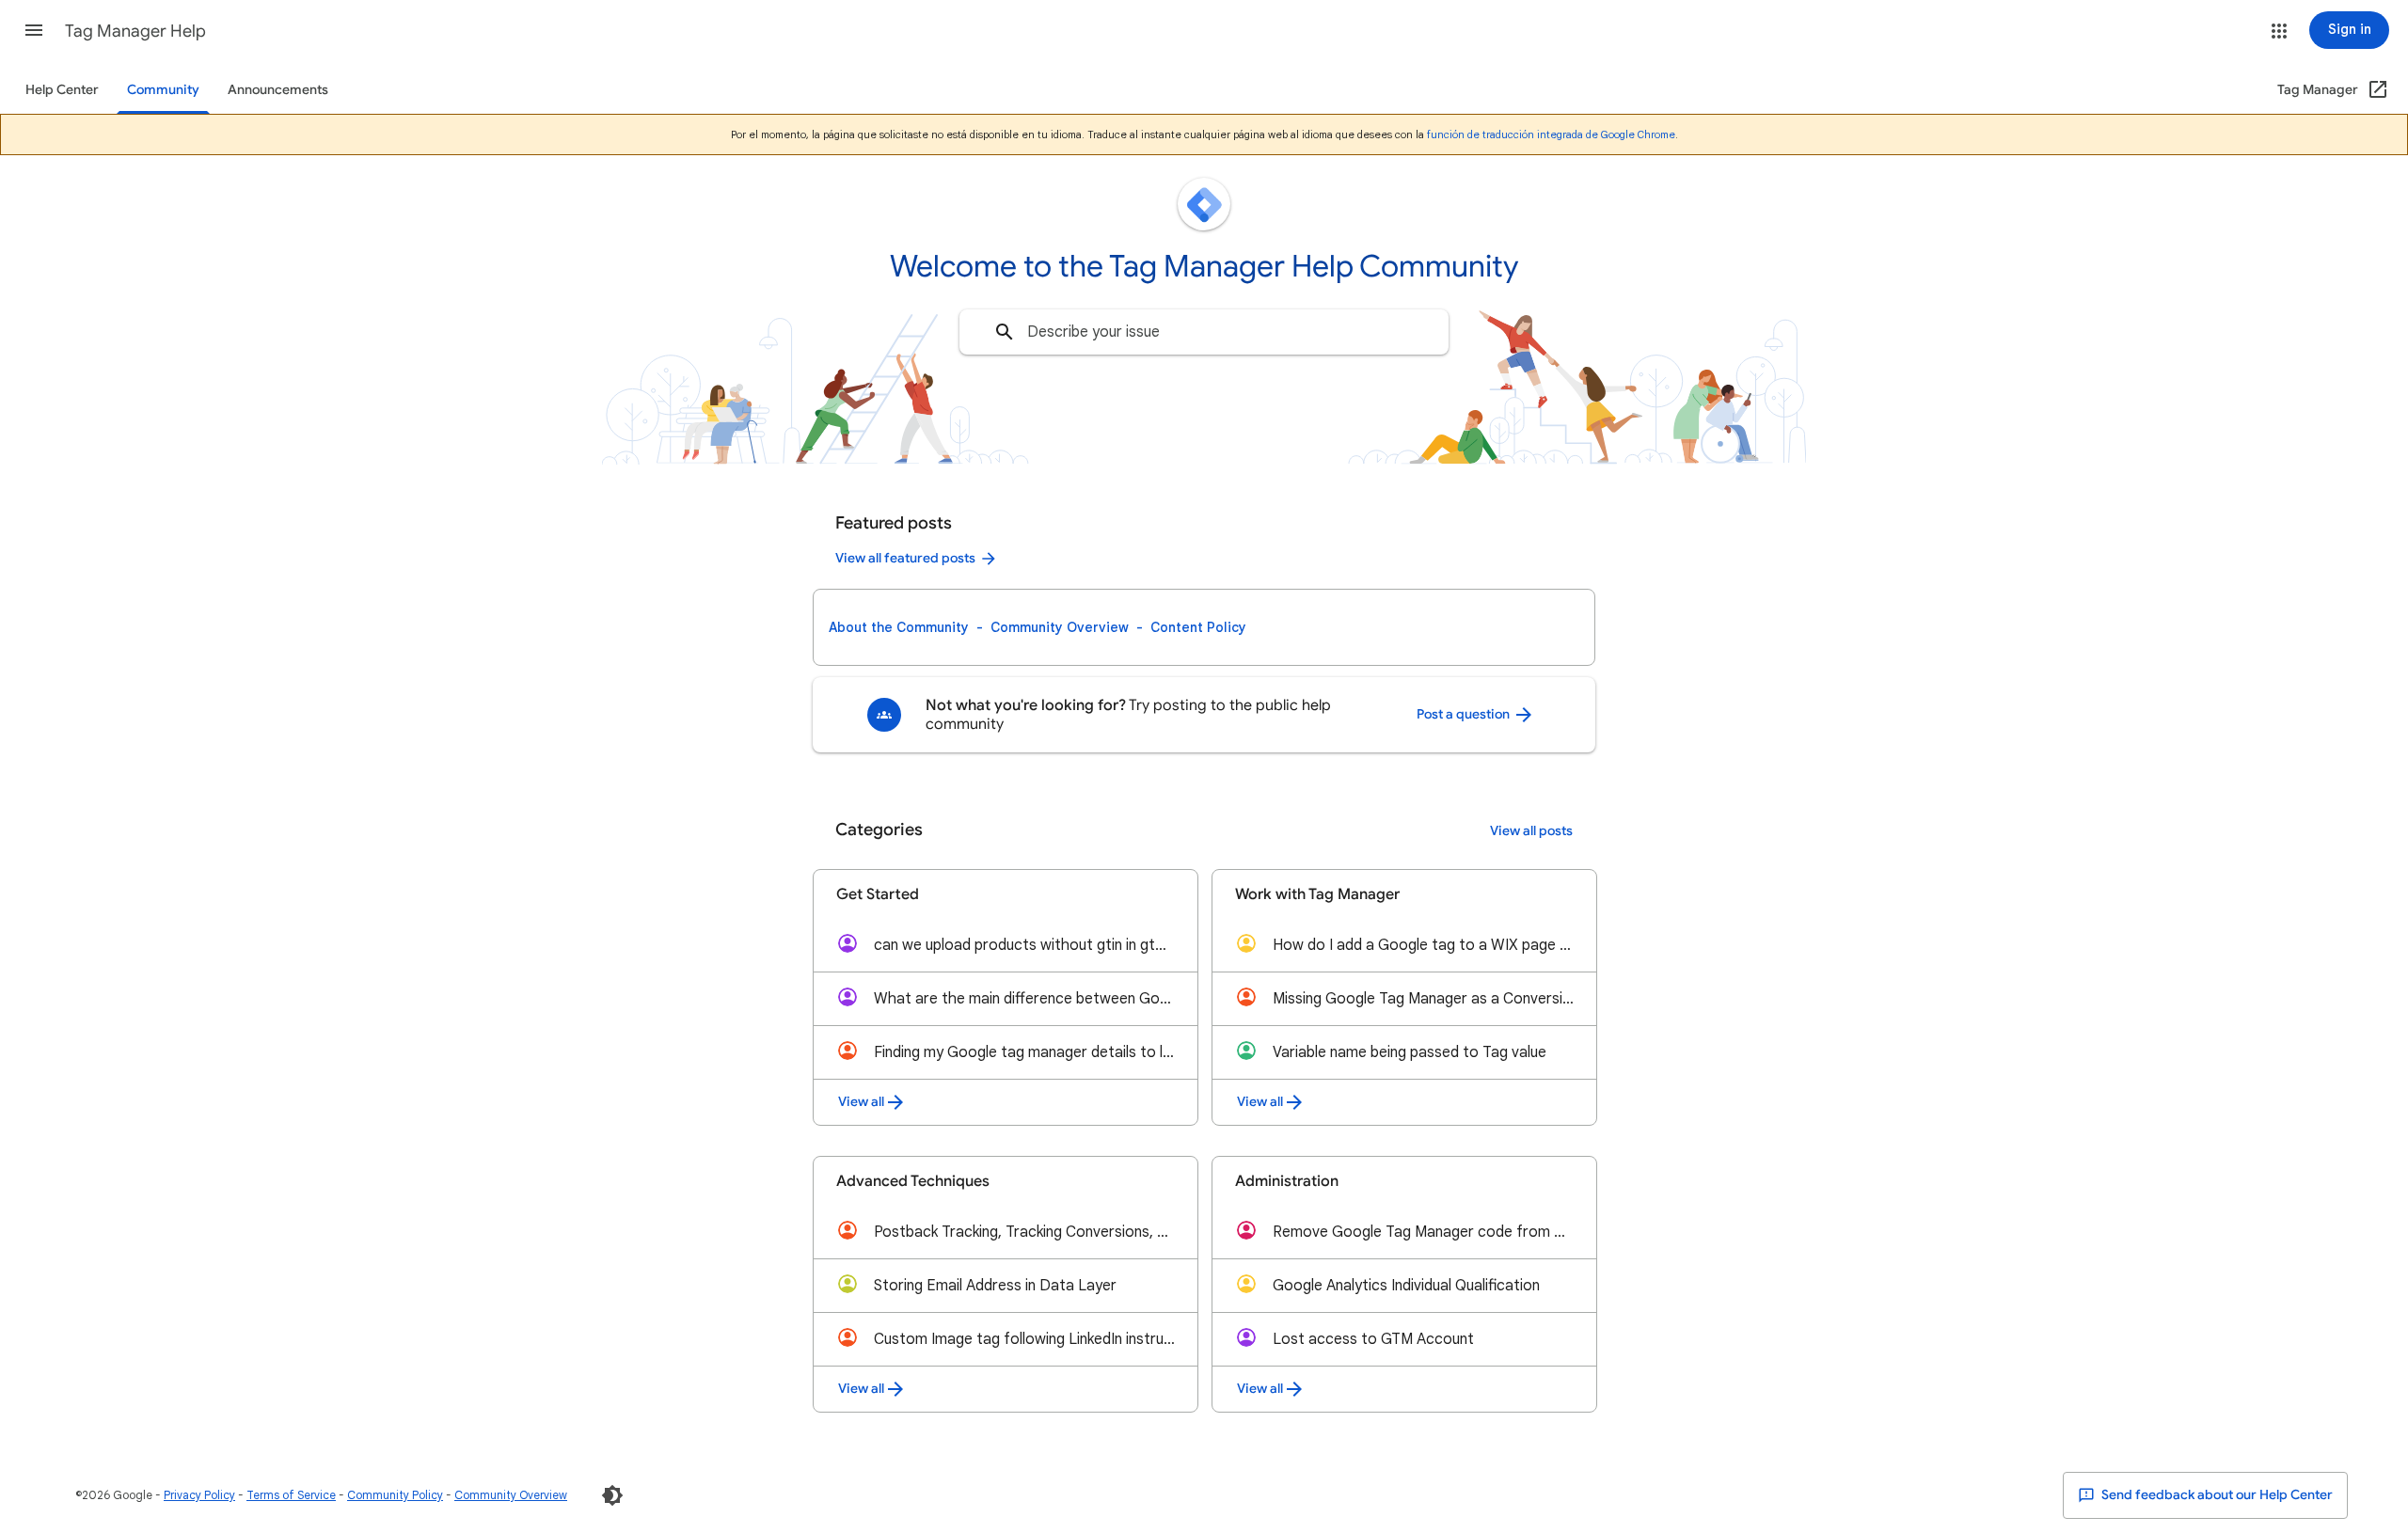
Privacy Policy (199, 1495)
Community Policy (395, 1495)
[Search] (1005, 332)
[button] (34, 30)
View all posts (1531, 831)
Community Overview (1060, 627)
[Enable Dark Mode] (612, 1495)
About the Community (899, 627)
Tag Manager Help (135, 31)
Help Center (62, 90)
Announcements (278, 90)
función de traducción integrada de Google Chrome (1551, 134)
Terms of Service (291, 1495)
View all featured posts (905, 558)
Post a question (1465, 714)
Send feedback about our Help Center (2216, 1495)
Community (163, 90)
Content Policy (1198, 627)
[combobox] (1204, 332)
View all (861, 1102)
